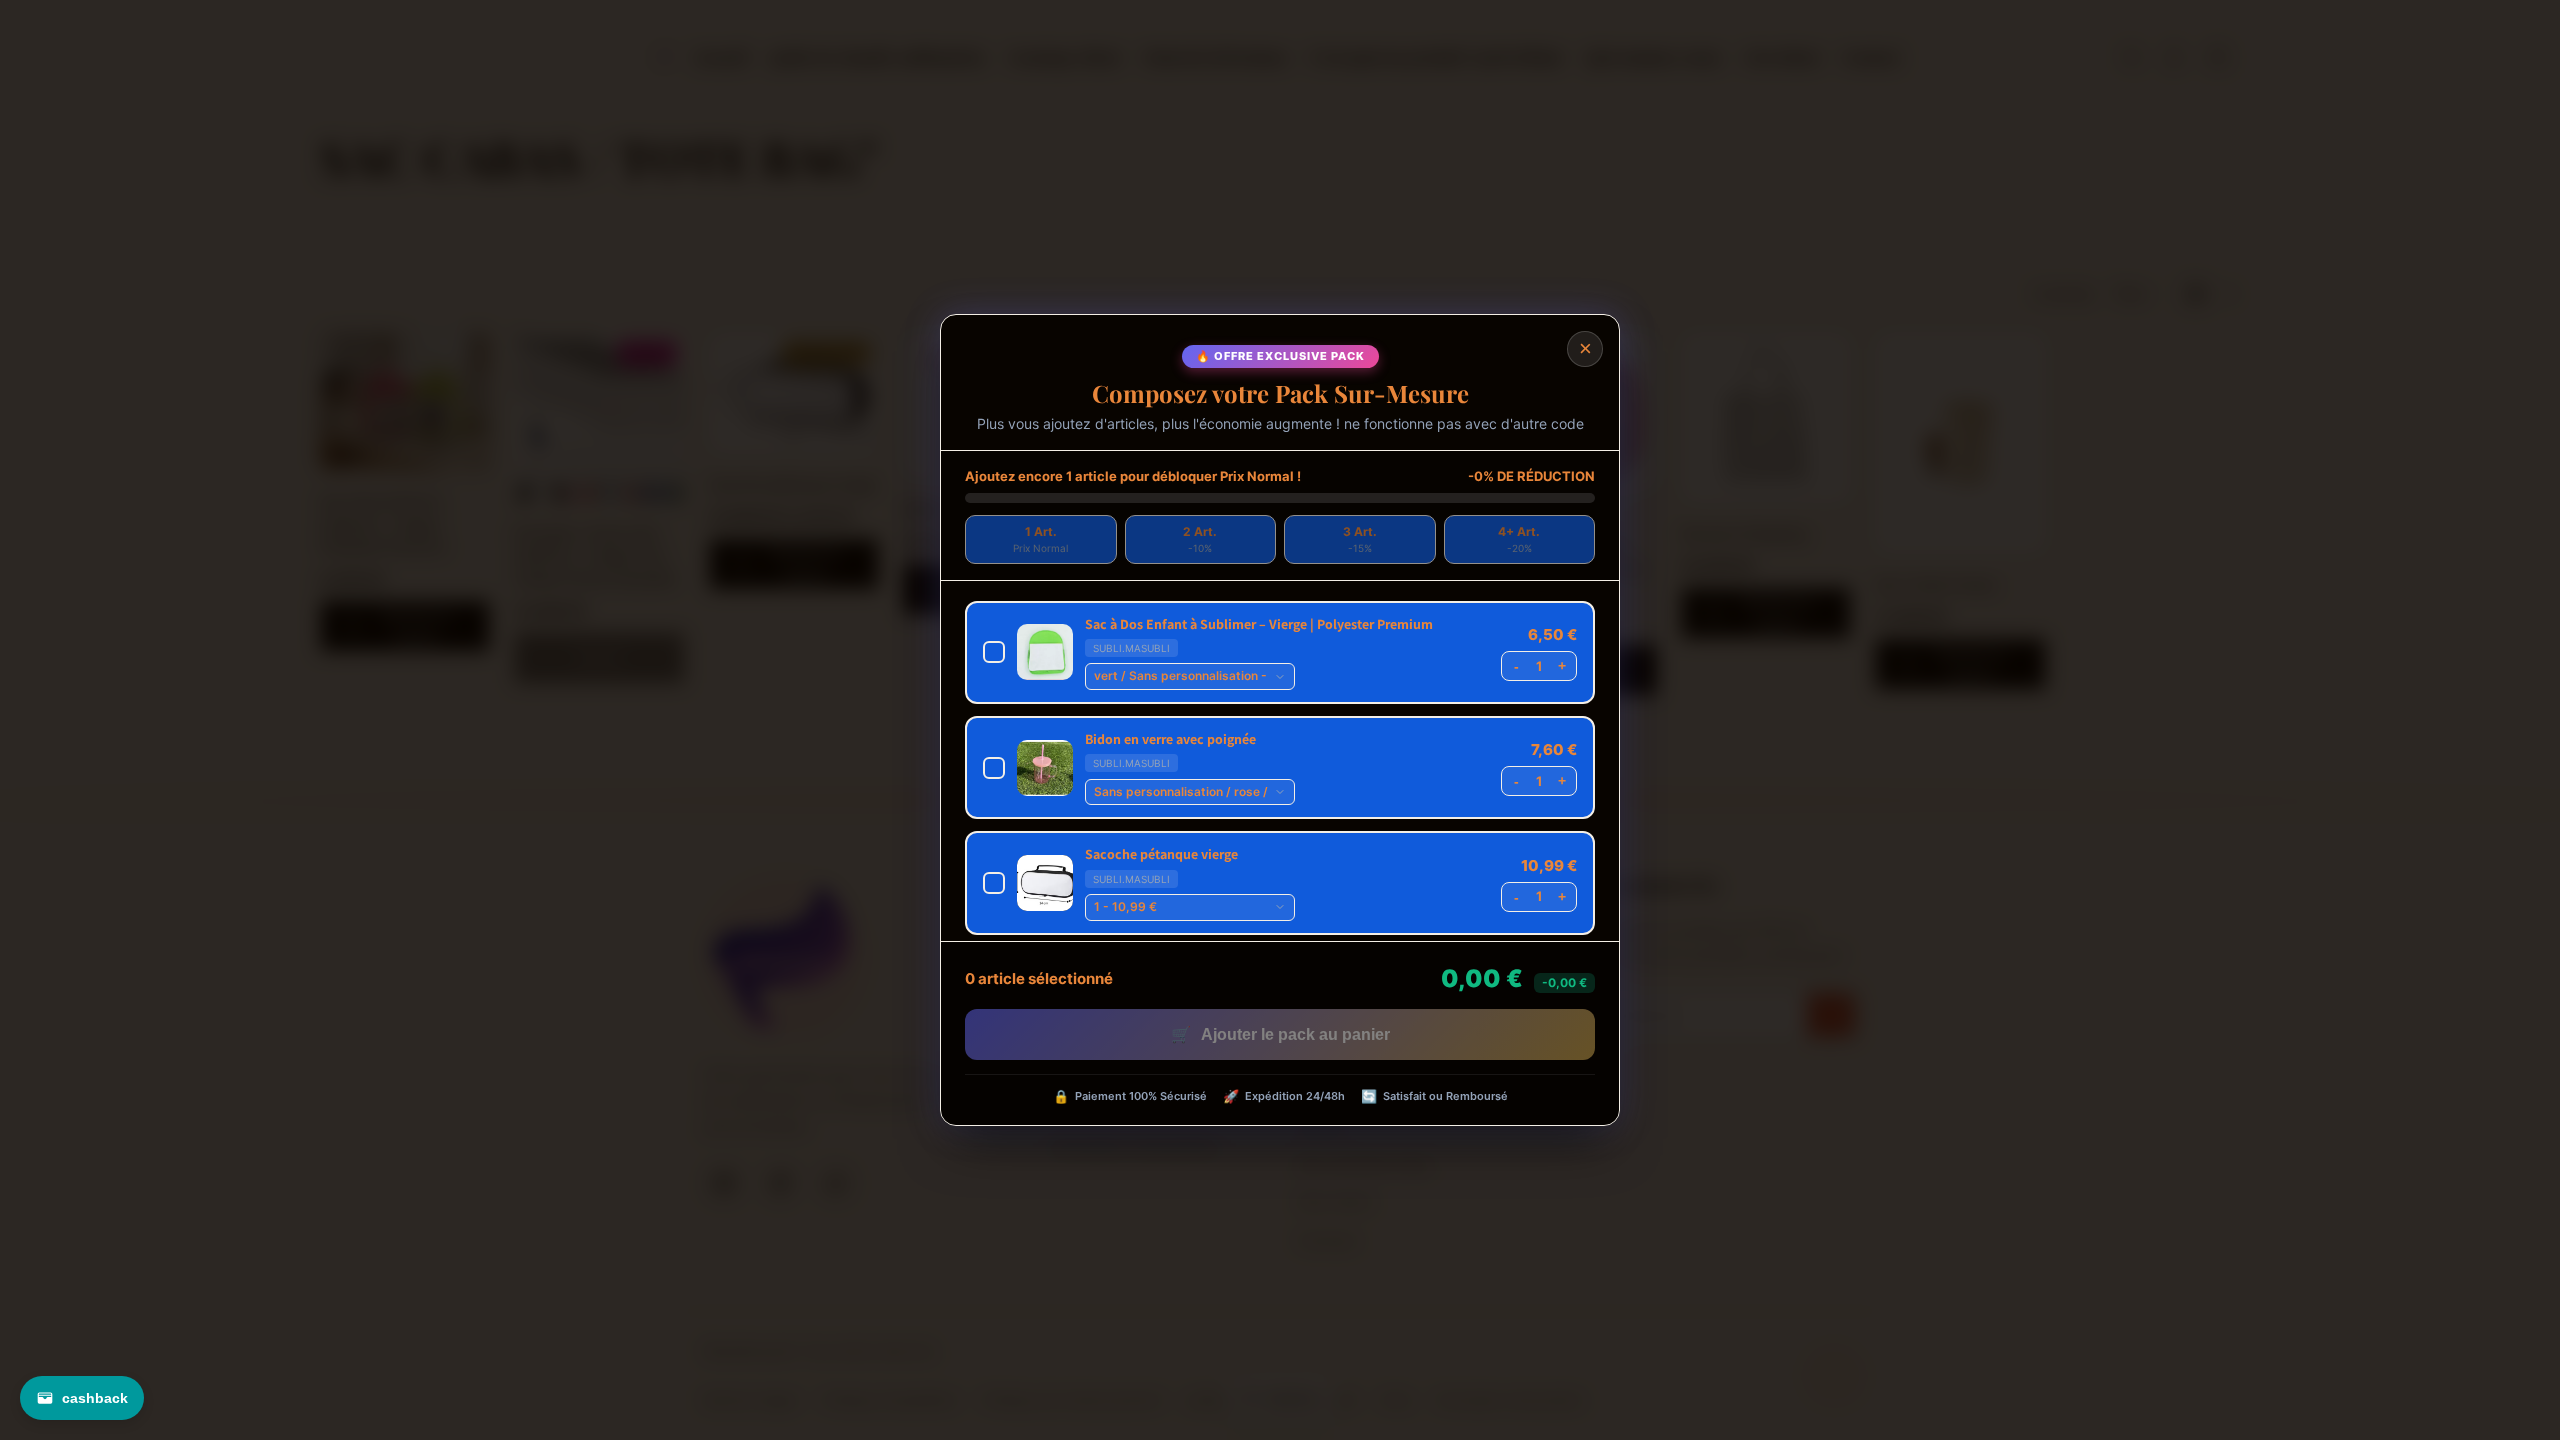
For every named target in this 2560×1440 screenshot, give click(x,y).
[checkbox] (1280, 652)
